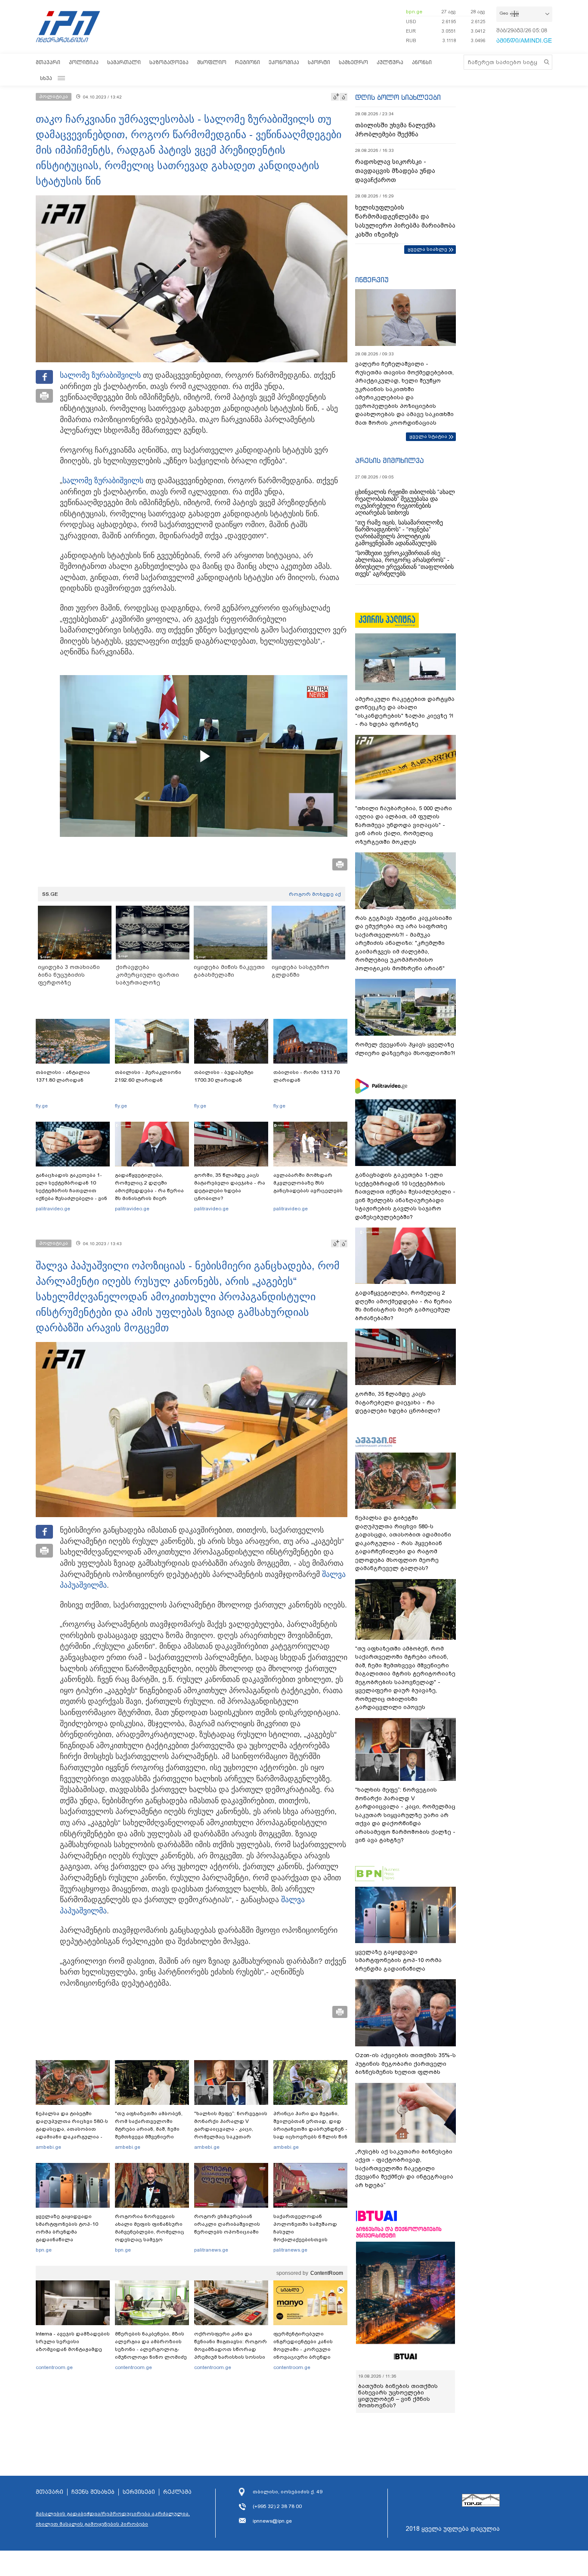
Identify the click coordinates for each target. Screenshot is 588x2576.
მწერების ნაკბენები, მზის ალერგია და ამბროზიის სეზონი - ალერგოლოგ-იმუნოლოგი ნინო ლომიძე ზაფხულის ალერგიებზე (151, 2349)
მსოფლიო (212, 62)
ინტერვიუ (372, 280)
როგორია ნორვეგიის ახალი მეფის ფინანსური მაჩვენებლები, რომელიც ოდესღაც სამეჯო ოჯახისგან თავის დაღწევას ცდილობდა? (150, 2236)
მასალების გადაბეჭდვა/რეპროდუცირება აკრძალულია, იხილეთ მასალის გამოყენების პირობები (113, 2519)
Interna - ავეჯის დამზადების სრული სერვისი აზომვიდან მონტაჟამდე (73, 2342)
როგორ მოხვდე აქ (315, 894)
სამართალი (124, 62)
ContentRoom (327, 2273)
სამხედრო (353, 62)
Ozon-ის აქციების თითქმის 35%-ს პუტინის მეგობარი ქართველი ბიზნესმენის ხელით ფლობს (405, 2064)
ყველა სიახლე (427, 249)
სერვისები (139, 2492)
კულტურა (390, 62)
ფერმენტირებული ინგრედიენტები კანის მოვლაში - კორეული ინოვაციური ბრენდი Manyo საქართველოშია (305, 2349)
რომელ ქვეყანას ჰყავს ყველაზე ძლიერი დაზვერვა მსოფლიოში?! (405, 1049)
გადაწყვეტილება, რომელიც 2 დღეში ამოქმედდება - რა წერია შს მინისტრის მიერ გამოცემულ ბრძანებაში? (149, 1191)
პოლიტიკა (84, 62)
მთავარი (48, 62)
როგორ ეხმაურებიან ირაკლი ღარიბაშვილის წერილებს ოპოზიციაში (227, 2224)
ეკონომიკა (284, 62)
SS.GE (50, 894)
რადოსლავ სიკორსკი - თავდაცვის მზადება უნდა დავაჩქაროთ (395, 171)
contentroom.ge (54, 2367)
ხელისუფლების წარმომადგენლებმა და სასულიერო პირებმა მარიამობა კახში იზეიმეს (405, 221)
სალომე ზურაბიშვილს (100, 375)
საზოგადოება (169, 62)
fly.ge (42, 1106)
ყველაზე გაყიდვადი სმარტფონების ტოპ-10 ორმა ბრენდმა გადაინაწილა (67, 2228)
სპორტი (319, 62)
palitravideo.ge (53, 1209)
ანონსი (422, 62)
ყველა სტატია (428, 436)
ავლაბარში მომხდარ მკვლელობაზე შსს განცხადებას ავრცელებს (308, 1183)
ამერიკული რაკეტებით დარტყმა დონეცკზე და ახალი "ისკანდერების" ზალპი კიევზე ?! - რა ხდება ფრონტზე (405, 712)
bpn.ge (414, 12)
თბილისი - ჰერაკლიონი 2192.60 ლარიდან (148, 1076)
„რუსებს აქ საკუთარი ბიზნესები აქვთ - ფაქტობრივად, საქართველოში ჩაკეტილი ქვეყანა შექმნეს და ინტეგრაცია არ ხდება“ (404, 2168)
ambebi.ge (48, 2147)
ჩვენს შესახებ (93, 2492)
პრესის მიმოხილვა (389, 460)
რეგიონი (248, 62)
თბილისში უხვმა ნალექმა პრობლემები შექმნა (395, 130)
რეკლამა (177, 2492)
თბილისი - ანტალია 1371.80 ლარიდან (63, 1076)
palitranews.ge (211, 2250)
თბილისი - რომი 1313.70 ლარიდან (306, 1076)
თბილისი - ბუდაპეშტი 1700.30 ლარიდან (224, 1076)
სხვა (46, 78)
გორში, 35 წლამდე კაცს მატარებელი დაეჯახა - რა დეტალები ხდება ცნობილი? (230, 1187)
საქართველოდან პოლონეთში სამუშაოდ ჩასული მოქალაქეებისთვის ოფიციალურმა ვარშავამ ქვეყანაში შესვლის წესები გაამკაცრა (309, 2240)
